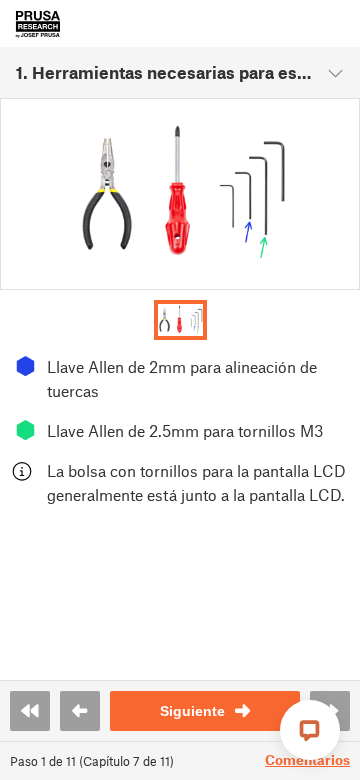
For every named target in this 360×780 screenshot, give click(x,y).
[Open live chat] (310, 730)
